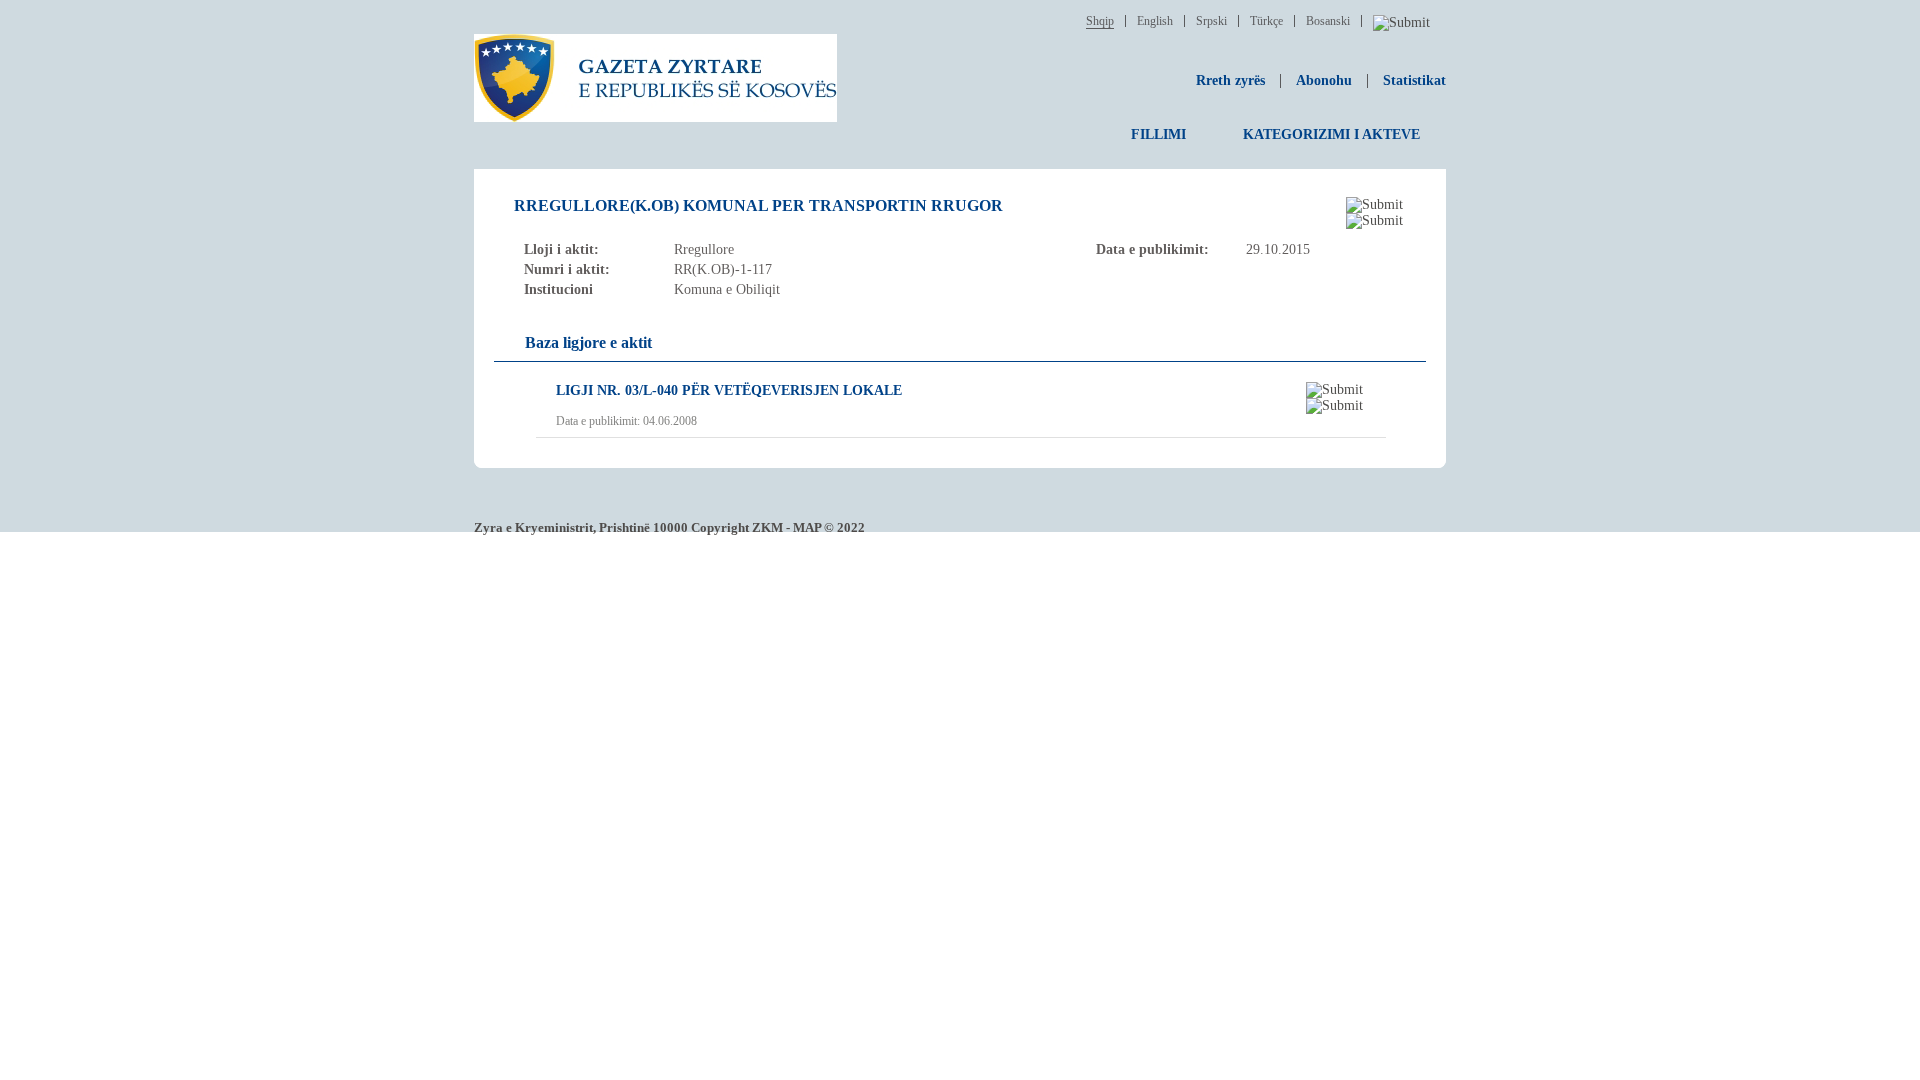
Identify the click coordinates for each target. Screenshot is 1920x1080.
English (1155, 21)
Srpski (1211, 21)
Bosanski (1328, 21)
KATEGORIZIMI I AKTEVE (1331, 134)
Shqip (1100, 21)
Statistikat (1414, 80)
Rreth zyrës (1230, 80)
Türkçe (1266, 21)
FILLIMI (1158, 134)
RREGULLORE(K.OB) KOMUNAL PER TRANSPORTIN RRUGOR (758, 205)
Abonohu (1324, 80)
